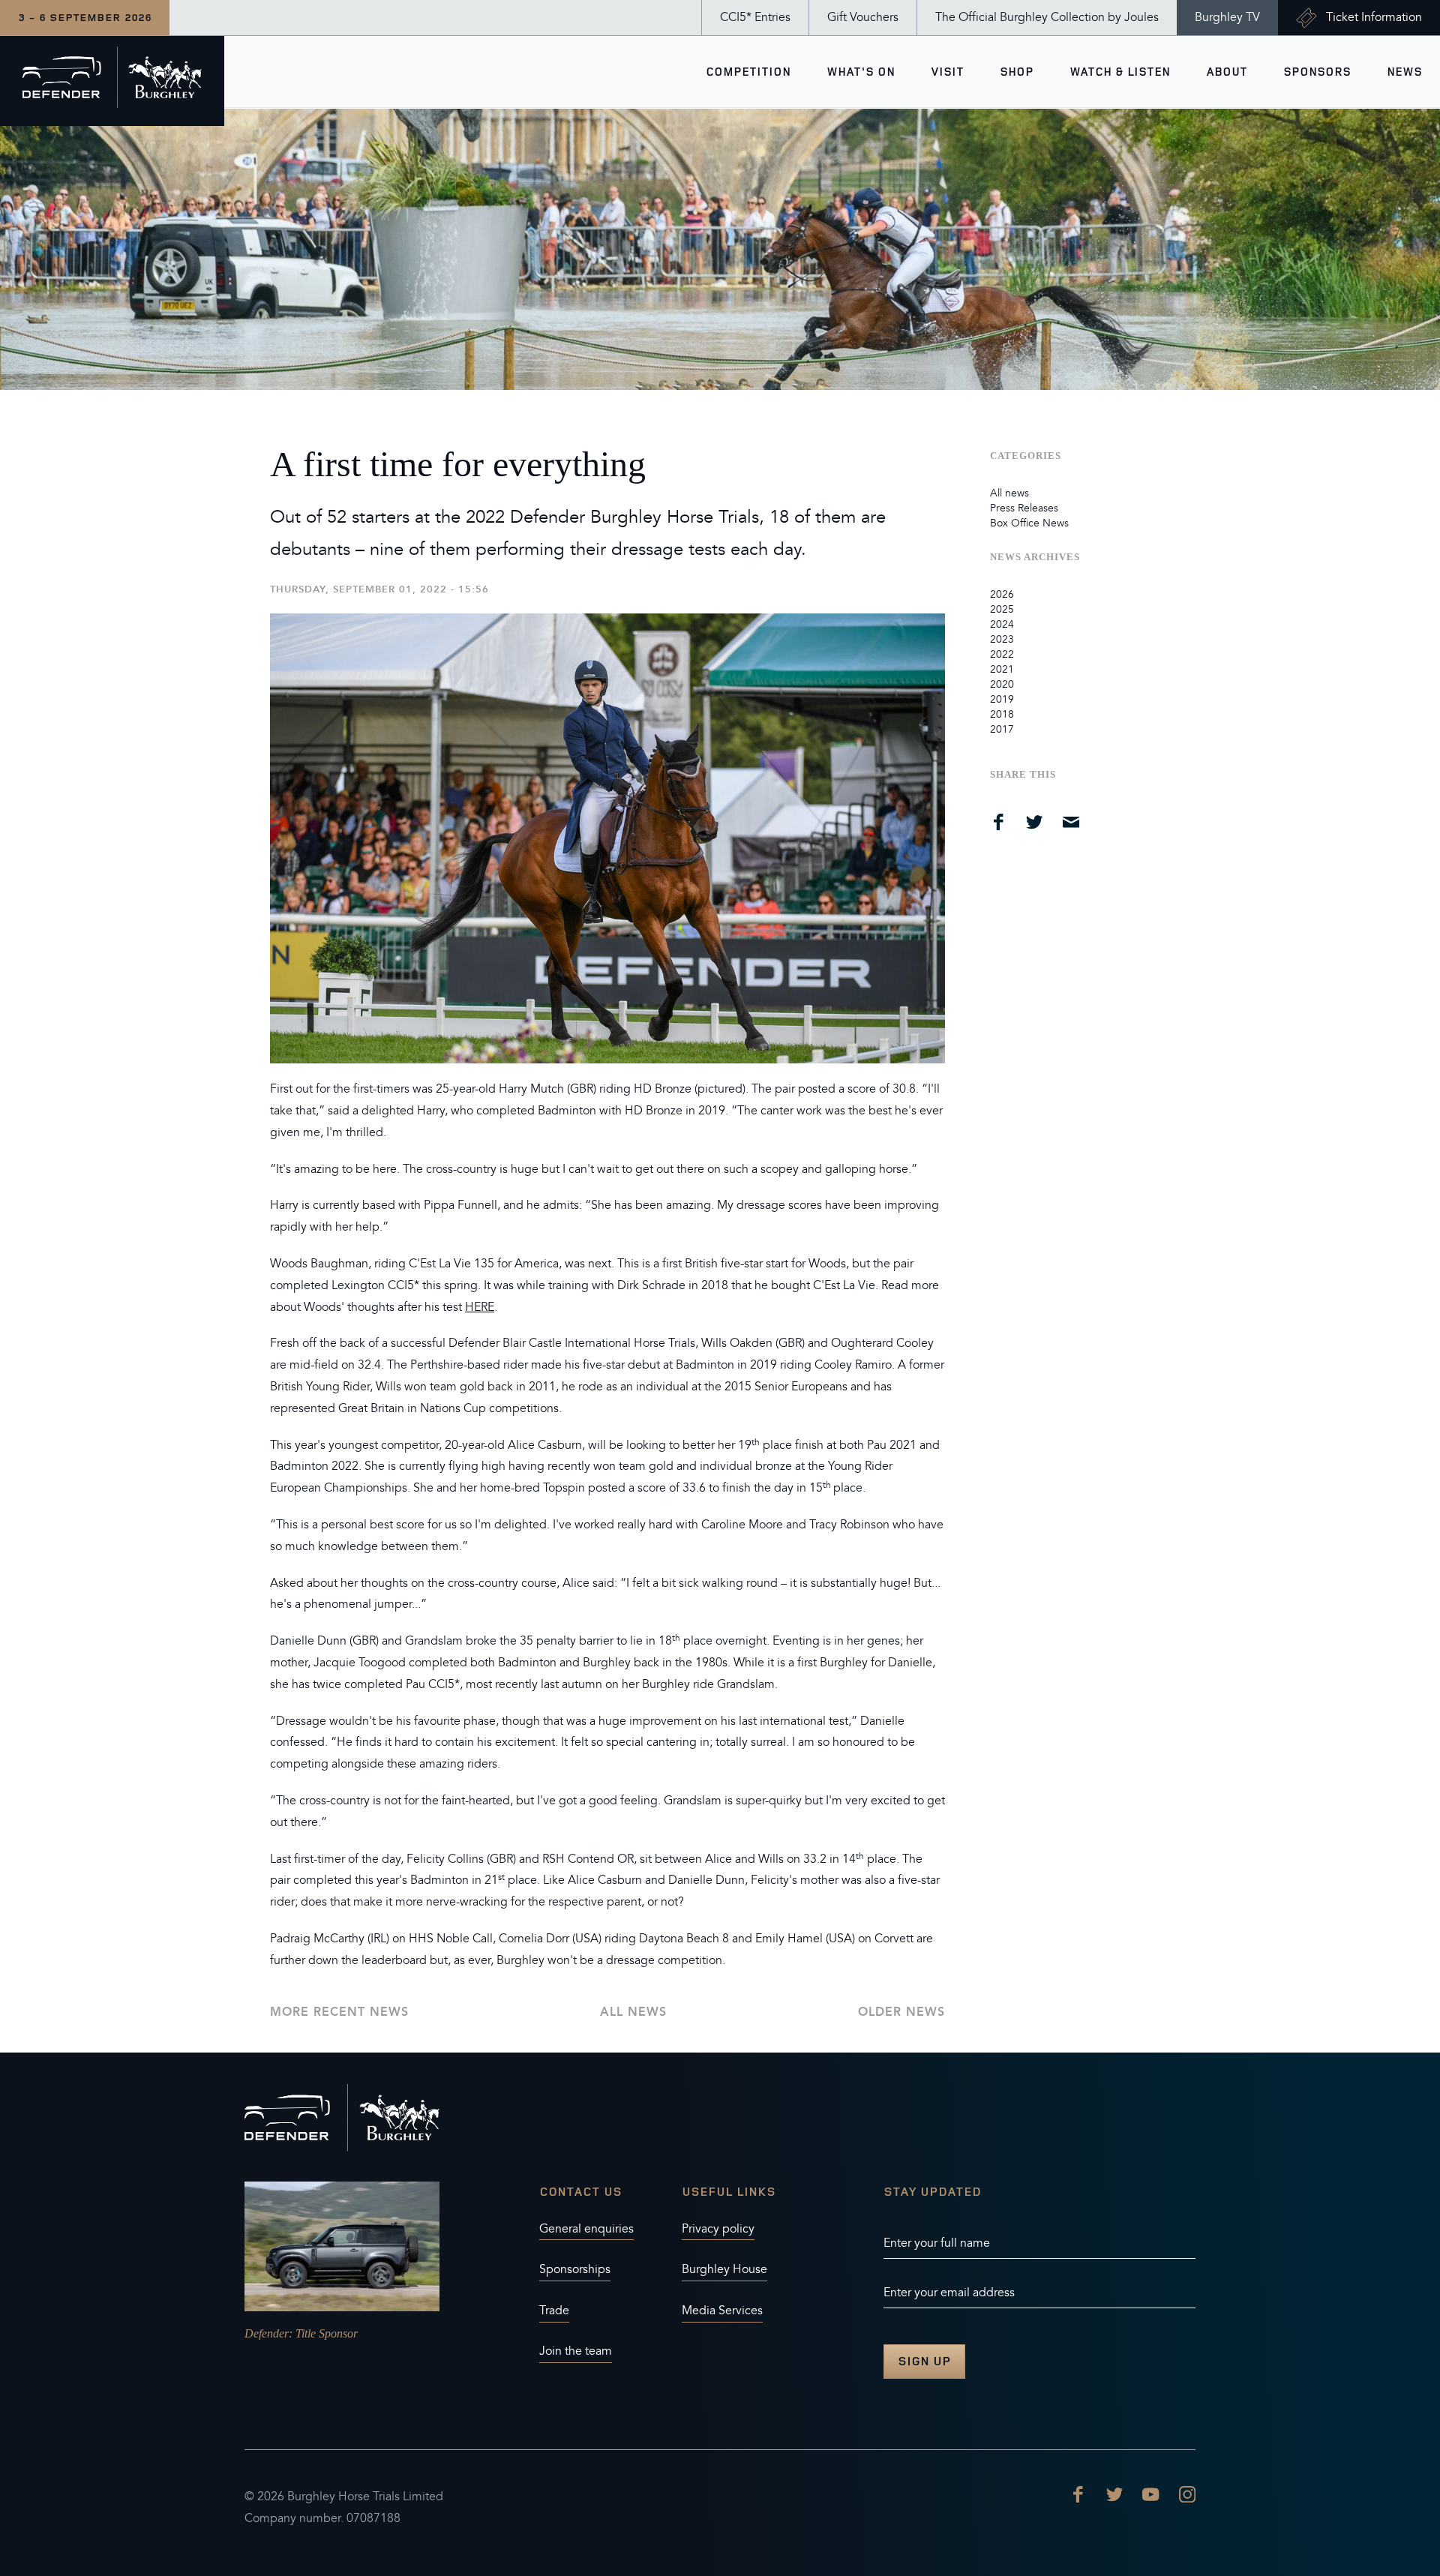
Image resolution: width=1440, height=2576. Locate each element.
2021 (1002, 669)
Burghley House (724, 2269)
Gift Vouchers (863, 17)
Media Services (722, 2311)
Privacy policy (718, 2229)
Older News (901, 2012)
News (1404, 72)
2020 (1002, 684)
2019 (1002, 699)
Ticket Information (1374, 17)
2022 (1002, 654)
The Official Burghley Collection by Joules (1047, 17)
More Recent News (339, 2012)
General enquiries (586, 2229)
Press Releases (1024, 508)
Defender (267, 2333)
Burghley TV (1227, 17)
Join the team (576, 2351)
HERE (480, 1307)
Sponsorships (575, 2269)
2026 (1002, 594)
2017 (1002, 729)
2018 (1002, 714)
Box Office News (1029, 523)
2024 (1002, 624)
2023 (1002, 639)
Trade (554, 2311)
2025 (1002, 609)
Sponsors (1317, 72)
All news (633, 2012)
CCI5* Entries (755, 17)
